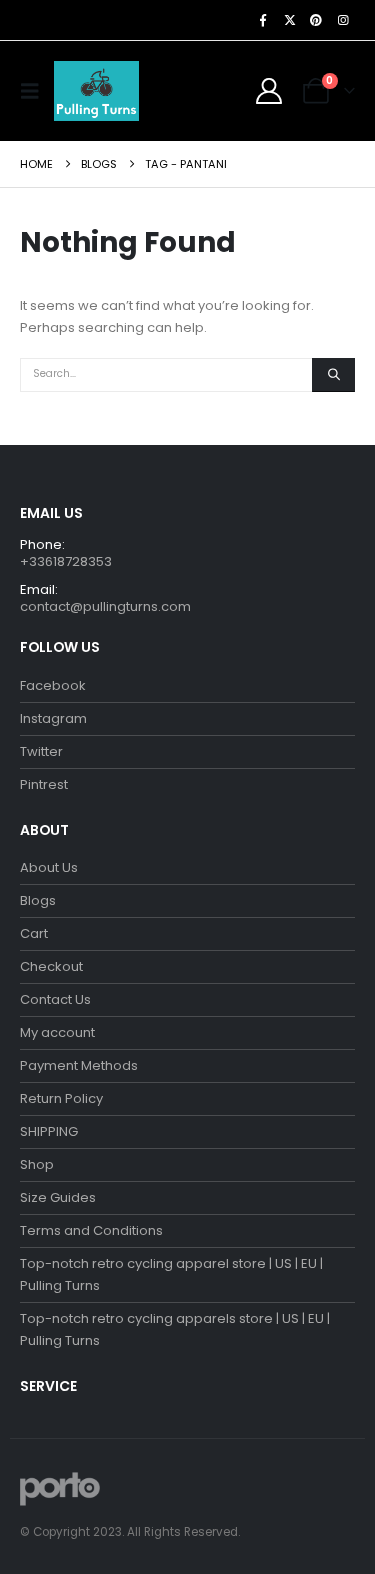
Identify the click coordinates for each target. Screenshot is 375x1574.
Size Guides (58, 1197)
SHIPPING (49, 1131)
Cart (34, 933)
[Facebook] (263, 20)
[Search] (333, 375)
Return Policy (61, 1098)
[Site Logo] (96, 91)
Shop (37, 1164)
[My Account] (269, 91)
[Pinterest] (316, 20)
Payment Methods (79, 1065)
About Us (49, 867)
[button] (35, 91)
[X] (290, 20)
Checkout (51, 966)
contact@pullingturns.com (105, 606)
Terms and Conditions (91, 1230)
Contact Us (55, 999)
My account (57, 1032)
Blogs (38, 900)
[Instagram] (343, 20)
